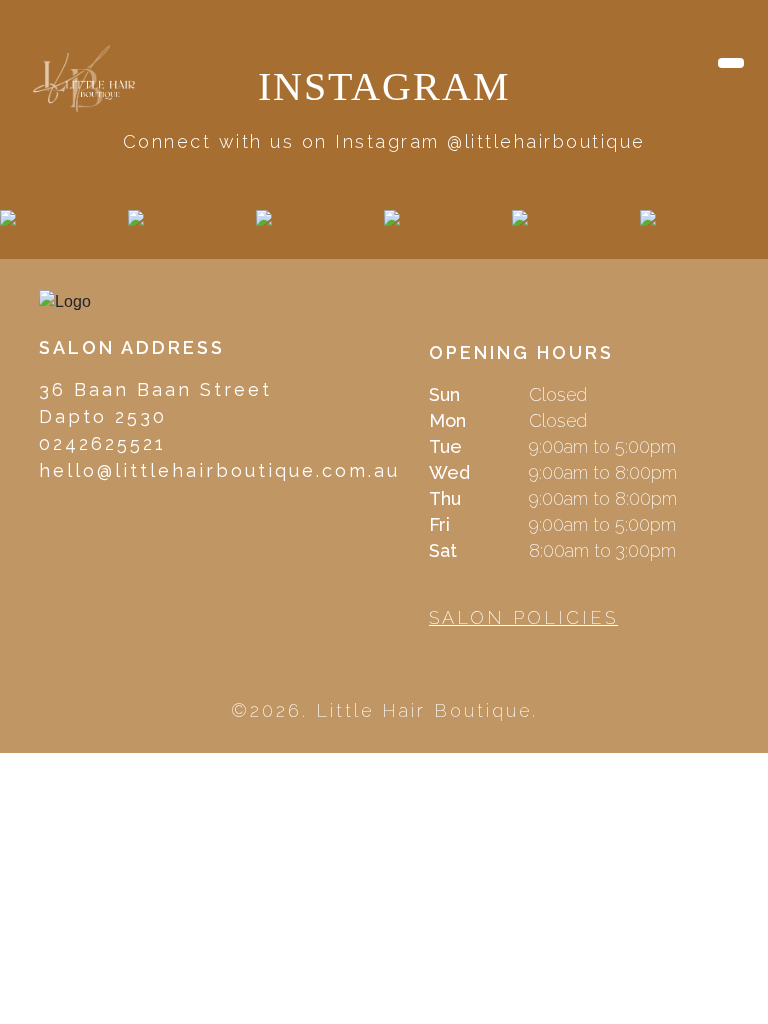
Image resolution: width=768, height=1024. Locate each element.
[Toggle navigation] (731, 63)
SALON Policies (523, 617)
